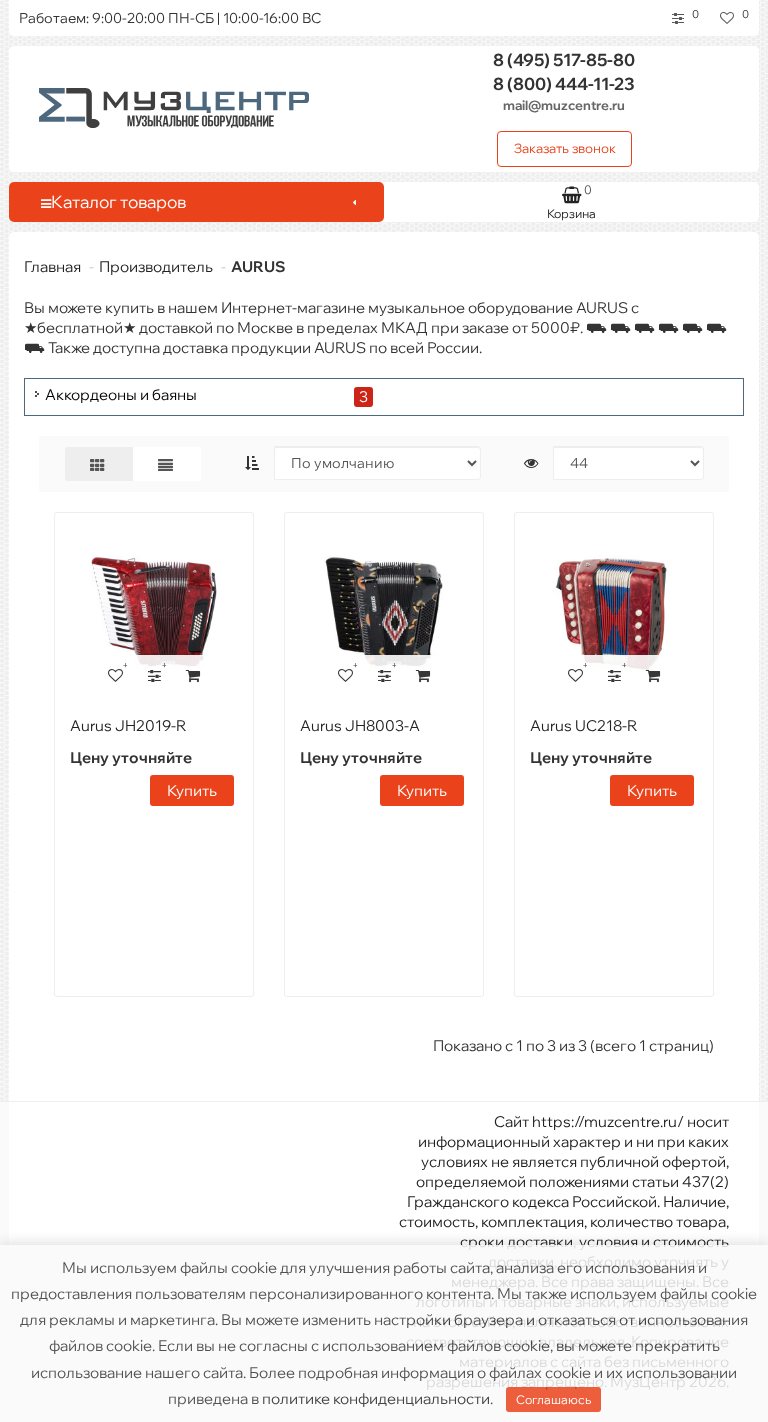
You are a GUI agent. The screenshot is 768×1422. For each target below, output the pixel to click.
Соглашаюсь (553, 1399)
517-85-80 (564, 59)
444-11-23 (564, 83)
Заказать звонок (565, 148)
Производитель (156, 266)
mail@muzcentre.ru (564, 105)
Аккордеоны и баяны (121, 395)
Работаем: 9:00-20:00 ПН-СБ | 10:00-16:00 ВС (170, 18)
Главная (52, 266)
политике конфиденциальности (376, 1398)
